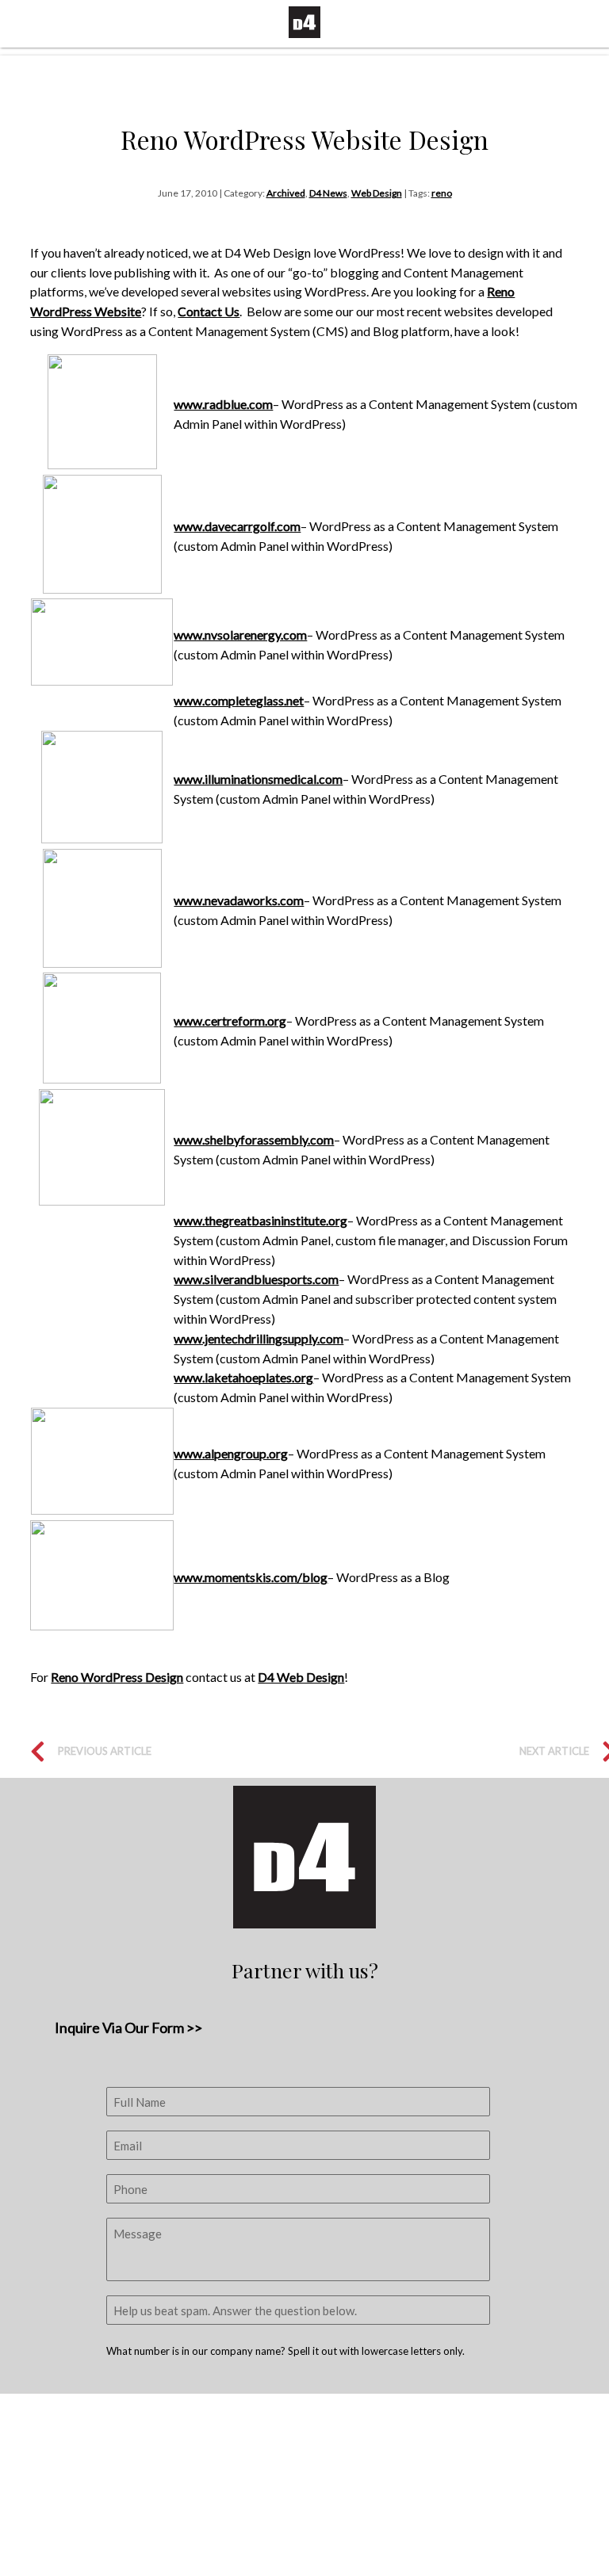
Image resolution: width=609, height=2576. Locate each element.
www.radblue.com (223, 404)
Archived (286, 193)
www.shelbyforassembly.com (254, 1139)
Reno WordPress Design (117, 1677)
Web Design (377, 193)
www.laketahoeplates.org (243, 1377)
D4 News (328, 193)
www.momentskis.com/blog (251, 1577)
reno (442, 193)
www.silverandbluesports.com (256, 1279)
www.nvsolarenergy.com (240, 634)
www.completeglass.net (239, 700)
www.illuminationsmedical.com (258, 779)
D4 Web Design (301, 1677)
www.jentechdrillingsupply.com (259, 1338)
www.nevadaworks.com (239, 900)
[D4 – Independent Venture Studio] (304, 22)
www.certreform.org (230, 1020)
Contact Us (209, 311)
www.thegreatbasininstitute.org (260, 1220)
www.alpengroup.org (231, 1453)
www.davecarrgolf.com (237, 526)
